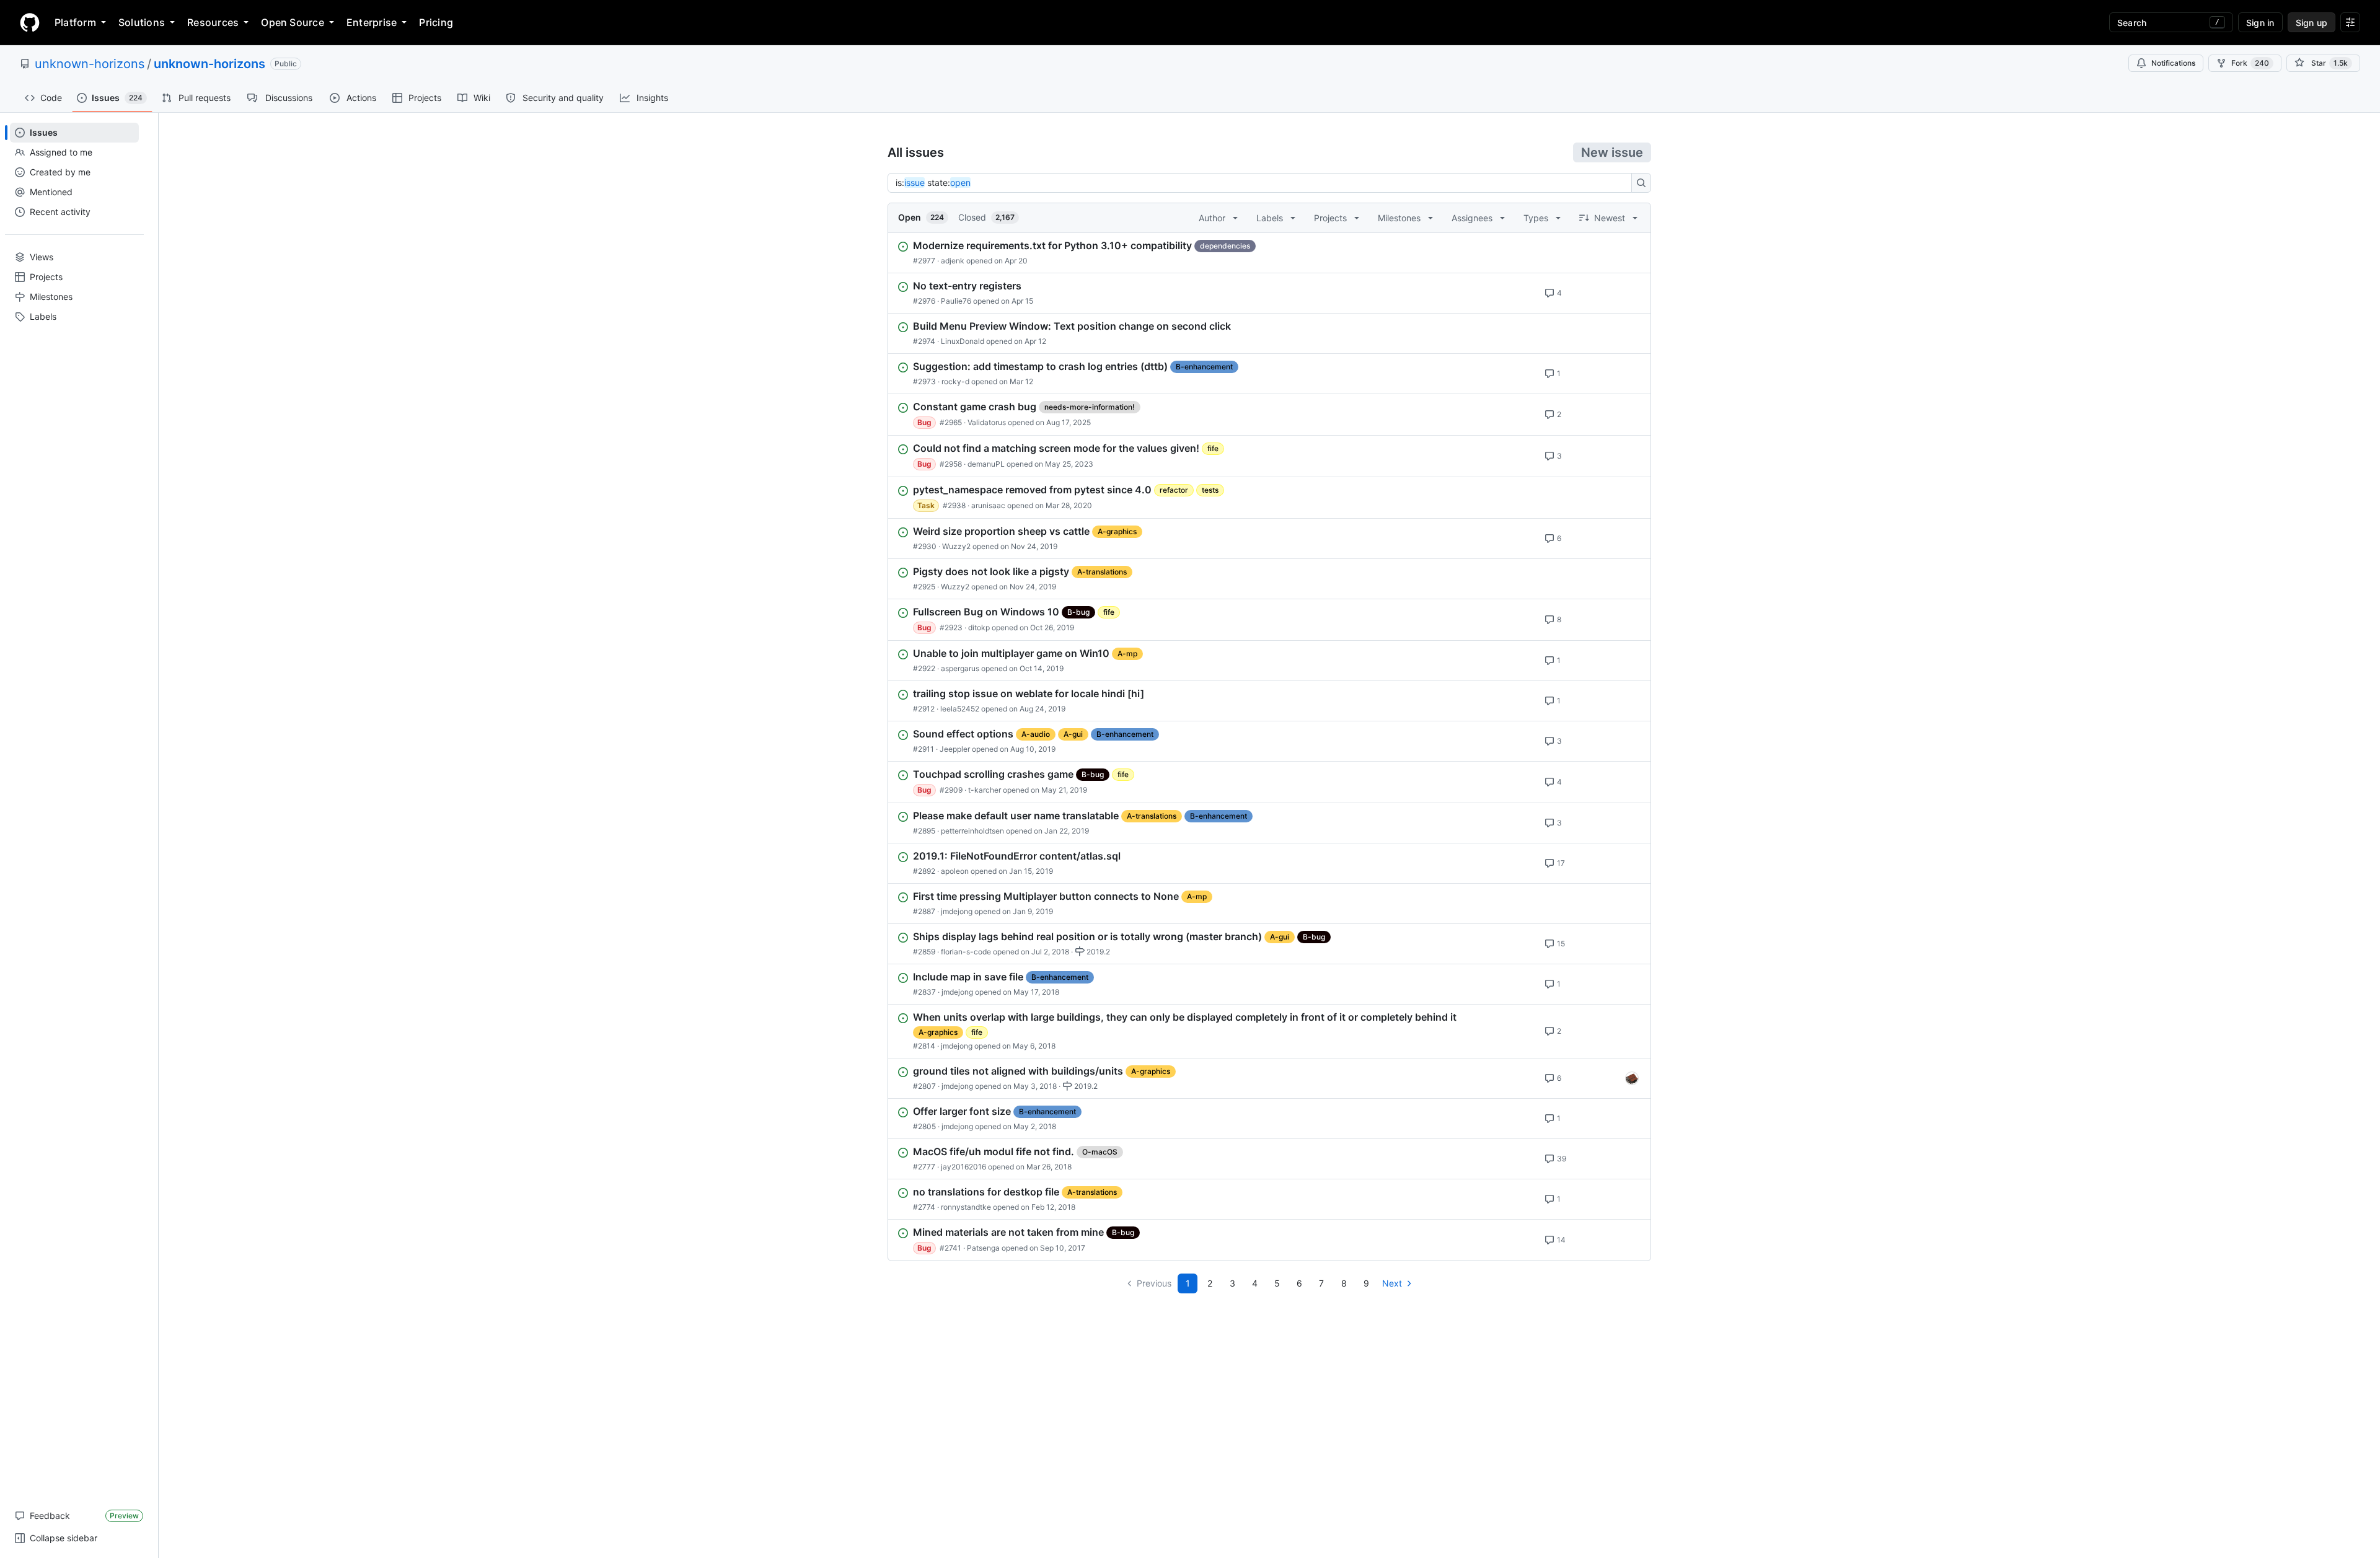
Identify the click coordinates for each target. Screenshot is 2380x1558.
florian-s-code (966, 952)
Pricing (436, 22)
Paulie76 (956, 301)
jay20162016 (963, 1167)
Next (1392, 1283)
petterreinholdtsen (972, 831)
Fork (2250, 63)
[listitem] (1269, 253)
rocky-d (955, 381)
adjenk (953, 261)
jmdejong (957, 911)
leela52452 (960, 709)
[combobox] (1263, 183)
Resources (213, 22)
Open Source (293, 22)
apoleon (955, 871)
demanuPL (986, 464)
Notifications (2173, 63)
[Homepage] (30, 22)
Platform (75, 22)
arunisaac (988, 505)
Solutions (142, 22)
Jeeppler (955, 749)
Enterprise (372, 22)
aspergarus (960, 668)
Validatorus (987, 422)
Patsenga (983, 1248)
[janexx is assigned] (1632, 1078)
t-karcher (985, 790)
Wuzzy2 (956, 546)
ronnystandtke (966, 1207)
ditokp (979, 627)
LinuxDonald (963, 341)
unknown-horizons (90, 64)
